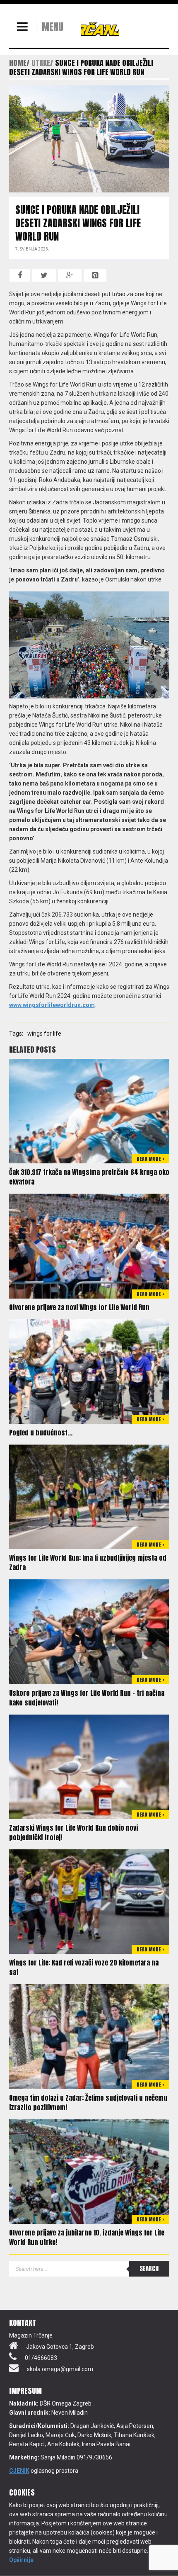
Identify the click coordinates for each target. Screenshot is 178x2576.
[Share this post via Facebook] (20, 275)
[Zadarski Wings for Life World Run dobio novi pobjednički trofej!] (89, 1766)
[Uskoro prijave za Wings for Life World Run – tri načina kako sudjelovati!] (89, 1631)
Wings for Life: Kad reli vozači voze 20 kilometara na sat (84, 1967)
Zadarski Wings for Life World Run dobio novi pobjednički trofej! (73, 1833)
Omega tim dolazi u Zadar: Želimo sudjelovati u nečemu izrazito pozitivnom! (88, 2103)
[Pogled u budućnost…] (89, 1371)
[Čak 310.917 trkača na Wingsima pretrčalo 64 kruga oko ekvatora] (89, 1111)
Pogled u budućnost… (41, 1433)
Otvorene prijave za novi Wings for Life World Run (79, 1307)
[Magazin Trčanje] (100, 29)
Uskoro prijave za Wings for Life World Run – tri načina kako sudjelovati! (87, 1698)
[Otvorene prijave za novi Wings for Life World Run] (89, 1245)
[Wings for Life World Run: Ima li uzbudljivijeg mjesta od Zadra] (89, 1496)
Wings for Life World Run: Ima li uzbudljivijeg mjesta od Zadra (88, 1563)
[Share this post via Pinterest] (95, 275)
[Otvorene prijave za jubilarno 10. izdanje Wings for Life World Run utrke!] (89, 2171)
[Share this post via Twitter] (44, 275)
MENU (53, 27)
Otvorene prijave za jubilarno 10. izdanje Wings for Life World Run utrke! (87, 2237)
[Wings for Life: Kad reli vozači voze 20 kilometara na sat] (89, 1901)
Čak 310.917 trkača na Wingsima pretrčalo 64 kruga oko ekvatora (89, 1177)
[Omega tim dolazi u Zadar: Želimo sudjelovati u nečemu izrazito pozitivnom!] (89, 2036)
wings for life (44, 1034)
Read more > (150, 1159)
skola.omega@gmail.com (60, 2369)
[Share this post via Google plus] (70, 275)
